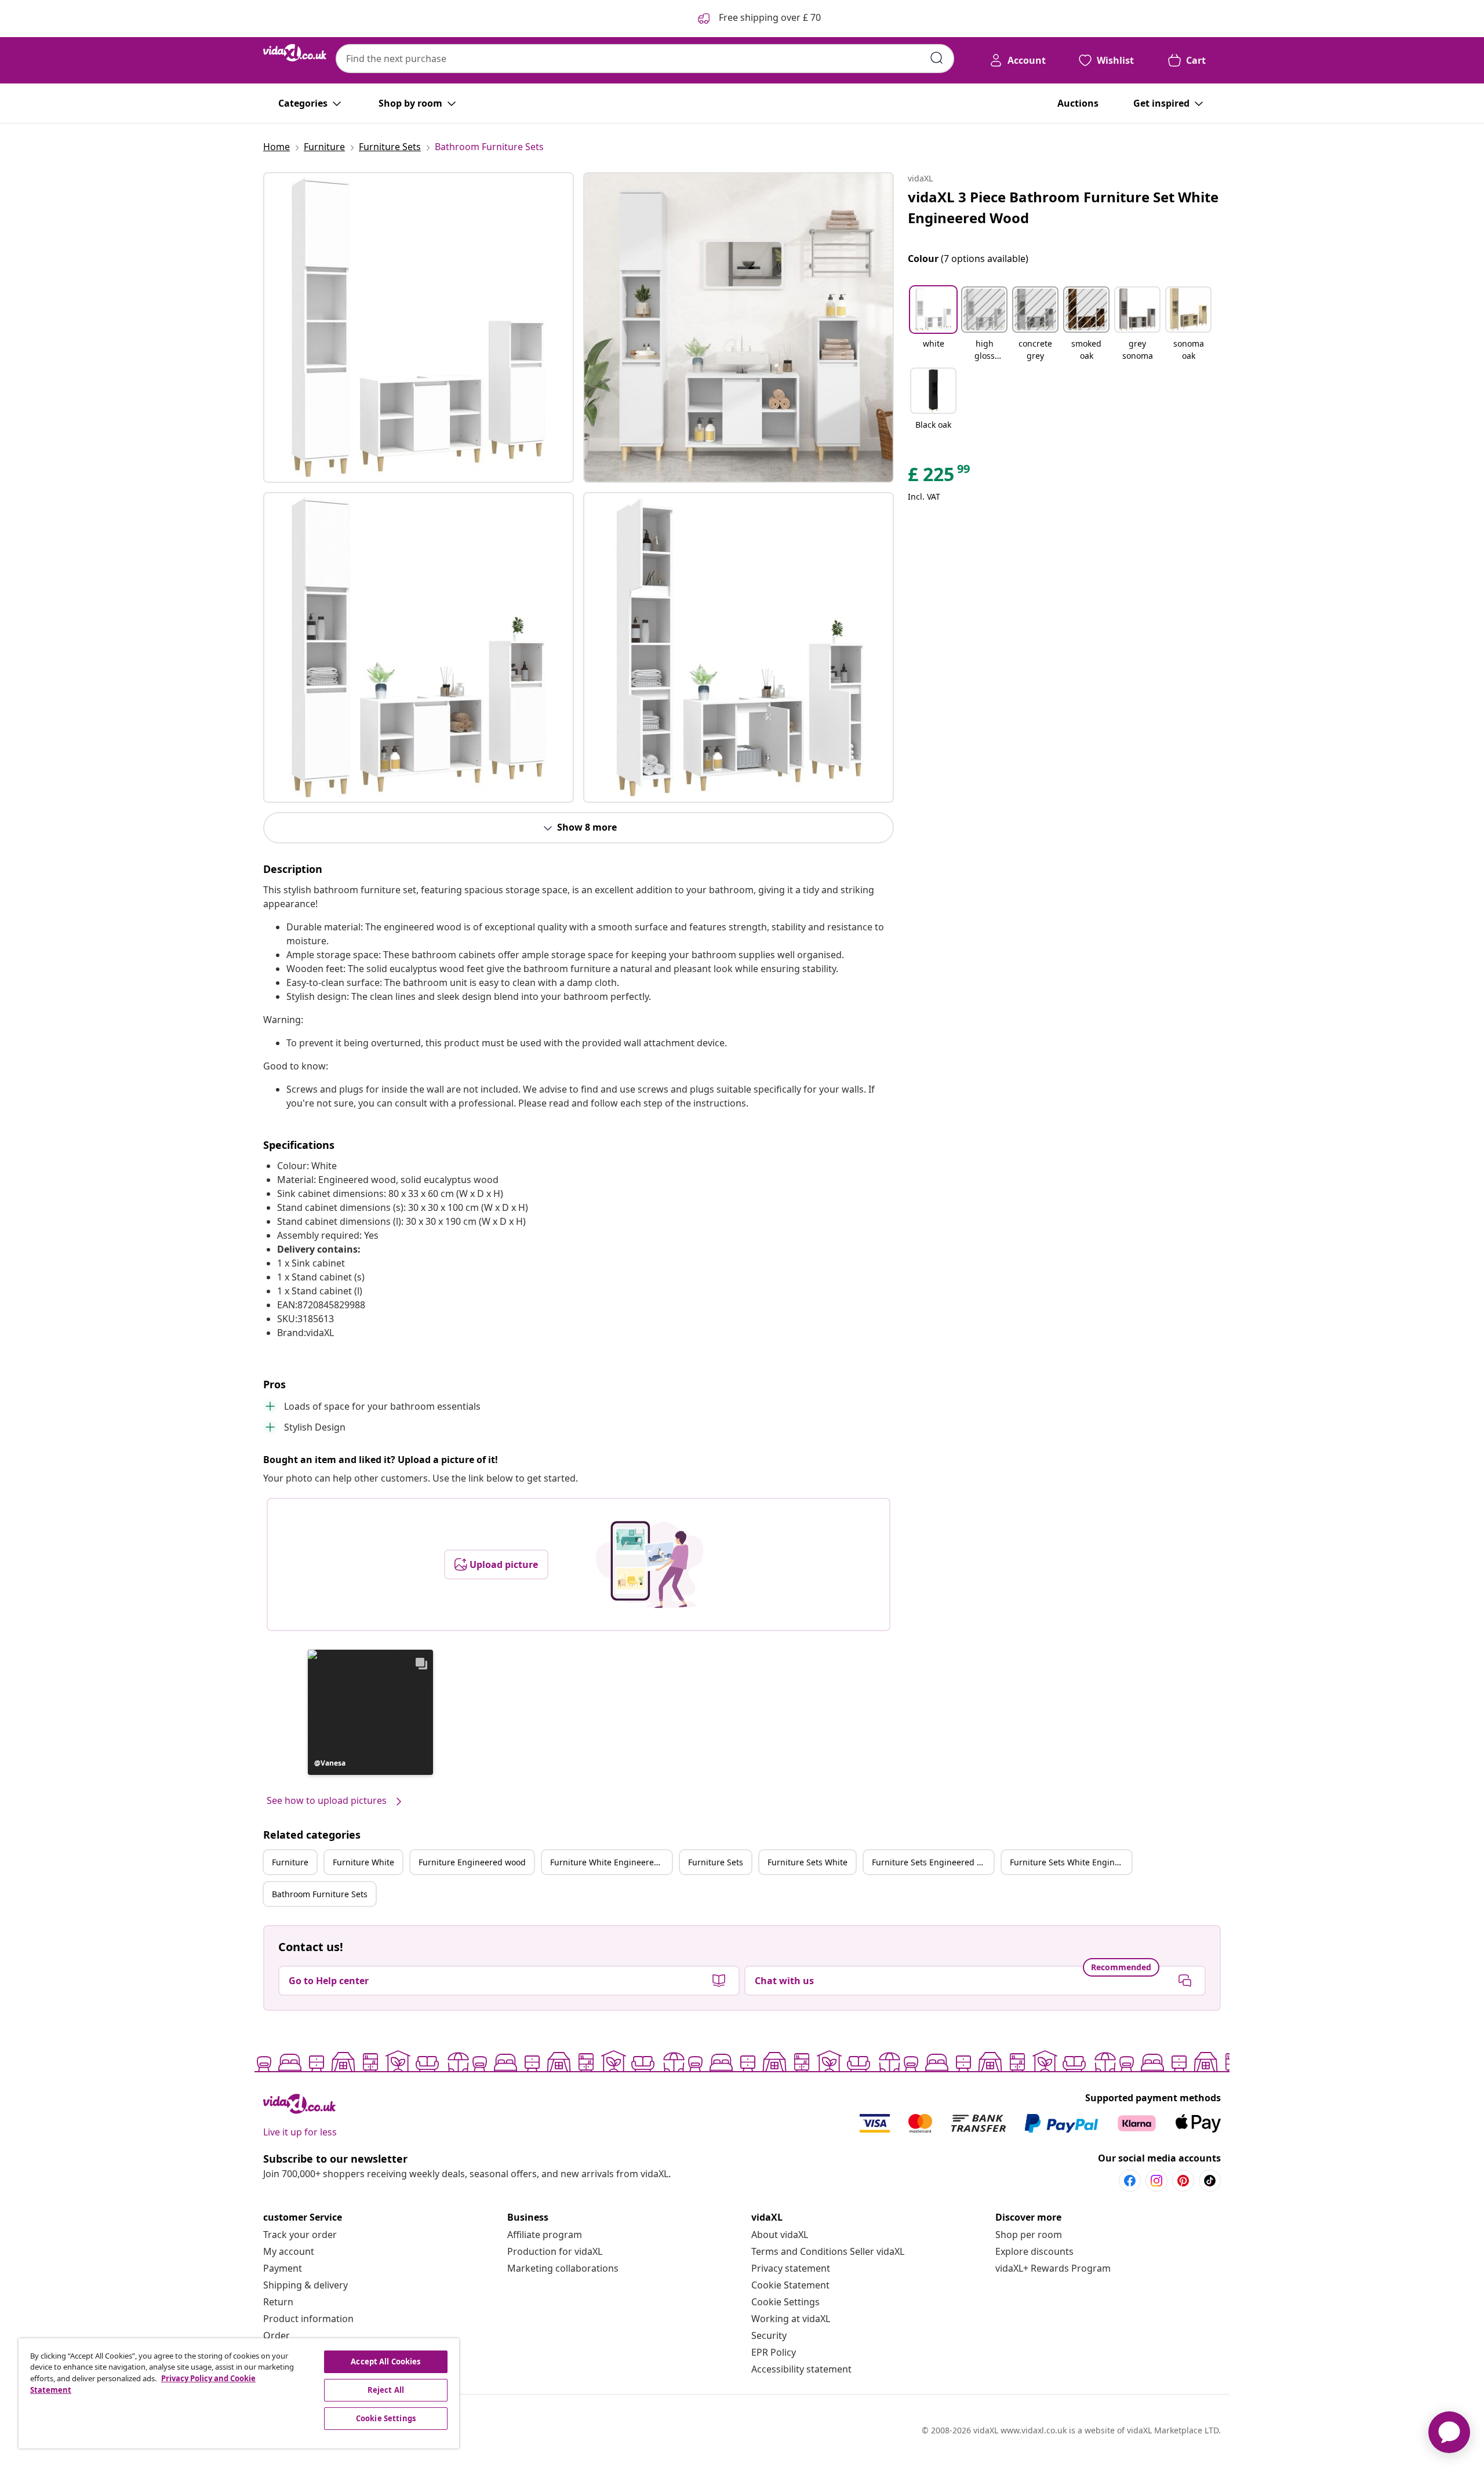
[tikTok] (1210, 2181)
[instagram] (1156, 2181)
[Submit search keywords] (937, 58)
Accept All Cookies (385, 2362)
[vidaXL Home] (295, 53)
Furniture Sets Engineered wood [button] (933, 1862)
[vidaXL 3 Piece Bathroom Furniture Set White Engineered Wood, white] (419, 328)
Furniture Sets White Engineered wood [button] (1071, 1862)
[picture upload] (650, 1564)
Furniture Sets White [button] (808, 1862)
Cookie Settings (785, 2302)
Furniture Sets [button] (716, 1862)
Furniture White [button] (363, 1862)
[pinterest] (1183, 2181)
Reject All (386, 2390)
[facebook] (1130, 2181)
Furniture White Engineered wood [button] (611, 1862)
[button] (370, 1712)
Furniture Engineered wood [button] (472, 1862)
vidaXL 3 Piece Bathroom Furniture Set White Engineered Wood (1063, 207)
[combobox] (645, 59)
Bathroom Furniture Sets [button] (320, 1894)
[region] (239, 2393)
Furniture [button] (290, 1862)
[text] (940, 477)
